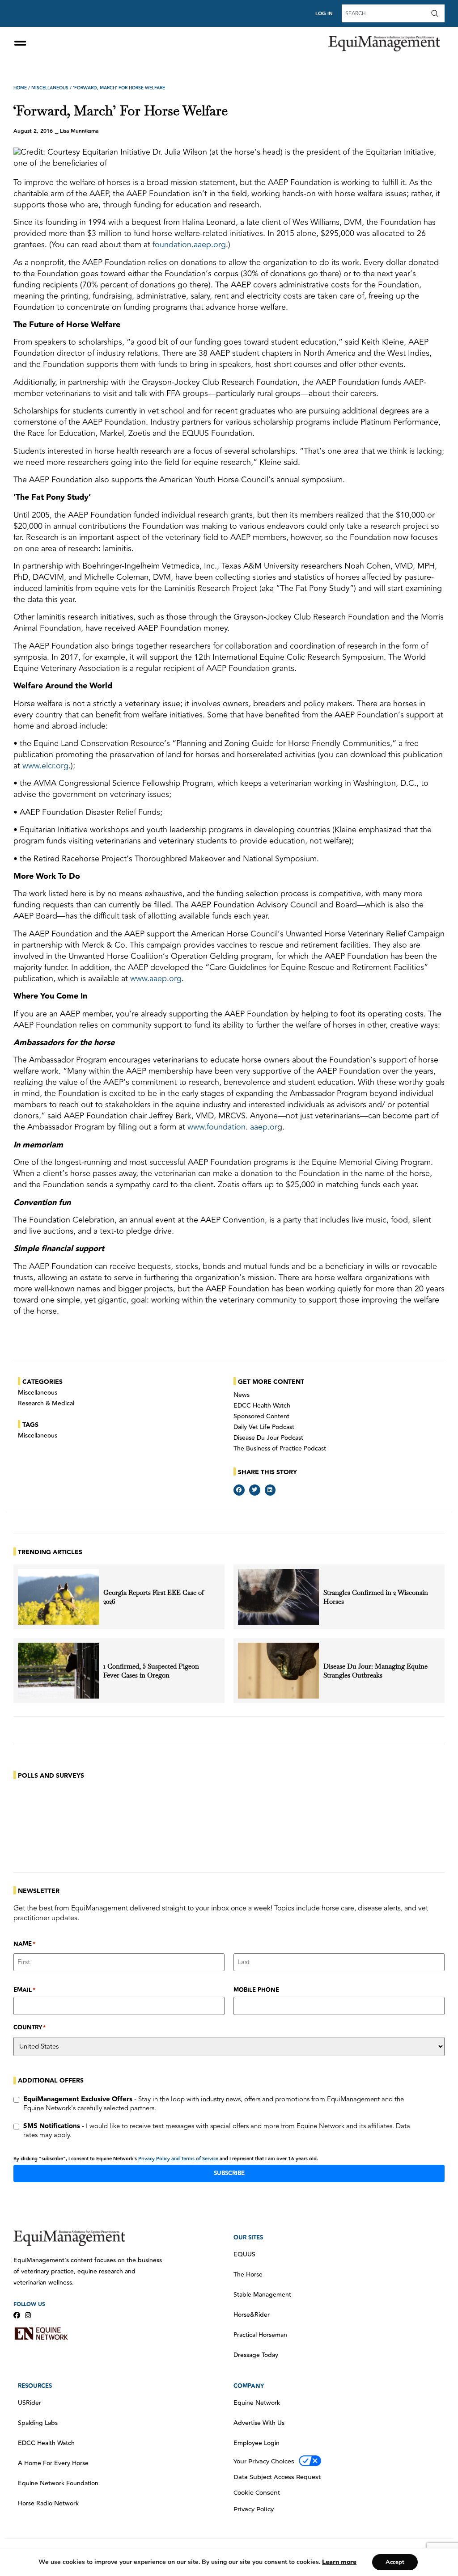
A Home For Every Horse (53, 2463)
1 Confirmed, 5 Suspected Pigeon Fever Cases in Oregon (151, 1671)
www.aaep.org (156, 978)
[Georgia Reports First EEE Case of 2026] (58, 1597)
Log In (324, 14)
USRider (30, 2403)
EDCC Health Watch (262, 1406)
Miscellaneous (50, 88)
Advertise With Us (259, 2423)
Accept (395, 2562)
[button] (239, 1490)
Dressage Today (256, 2355)
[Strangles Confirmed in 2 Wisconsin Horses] (278, 1597)
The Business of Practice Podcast (280, 1449)
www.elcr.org (45, 766)
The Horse (248, 2275)
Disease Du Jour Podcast (268, 1438)
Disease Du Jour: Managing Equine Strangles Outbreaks (375, 1671)
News (242, 1395)
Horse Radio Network (48, 2504)
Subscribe (229, 2173)
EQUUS (244, 2255)
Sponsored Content (261, 1417)
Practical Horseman (260, 2335)
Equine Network (257, 2403)
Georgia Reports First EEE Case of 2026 (154, 1597)
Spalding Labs (38, 2423)
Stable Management (262, 2295)
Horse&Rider (252, 2315)
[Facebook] (17, 2315)
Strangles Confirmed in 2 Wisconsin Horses (376, 1597)
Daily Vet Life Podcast (264, 1427)
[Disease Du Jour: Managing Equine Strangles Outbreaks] (278, 1671)
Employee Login (257, 2443)
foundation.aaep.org (189, 245)
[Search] (437, 13)
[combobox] (385, 13)
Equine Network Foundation (58, 2483)
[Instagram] (28, 2315)
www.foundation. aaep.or (232, 1127)
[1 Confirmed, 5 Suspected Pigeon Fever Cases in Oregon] (58, 1671)
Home (20, 88)
